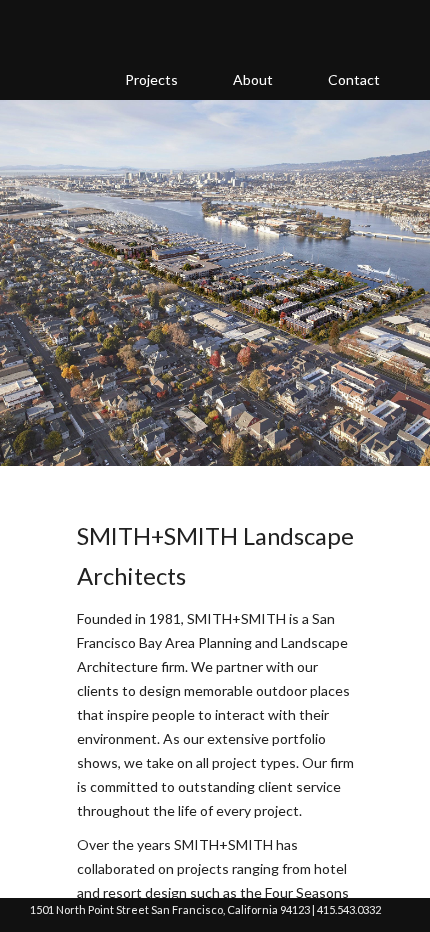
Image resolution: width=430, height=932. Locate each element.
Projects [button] (151, 79)
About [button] (253, 79)
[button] (25, 303)
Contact (354, 79)
